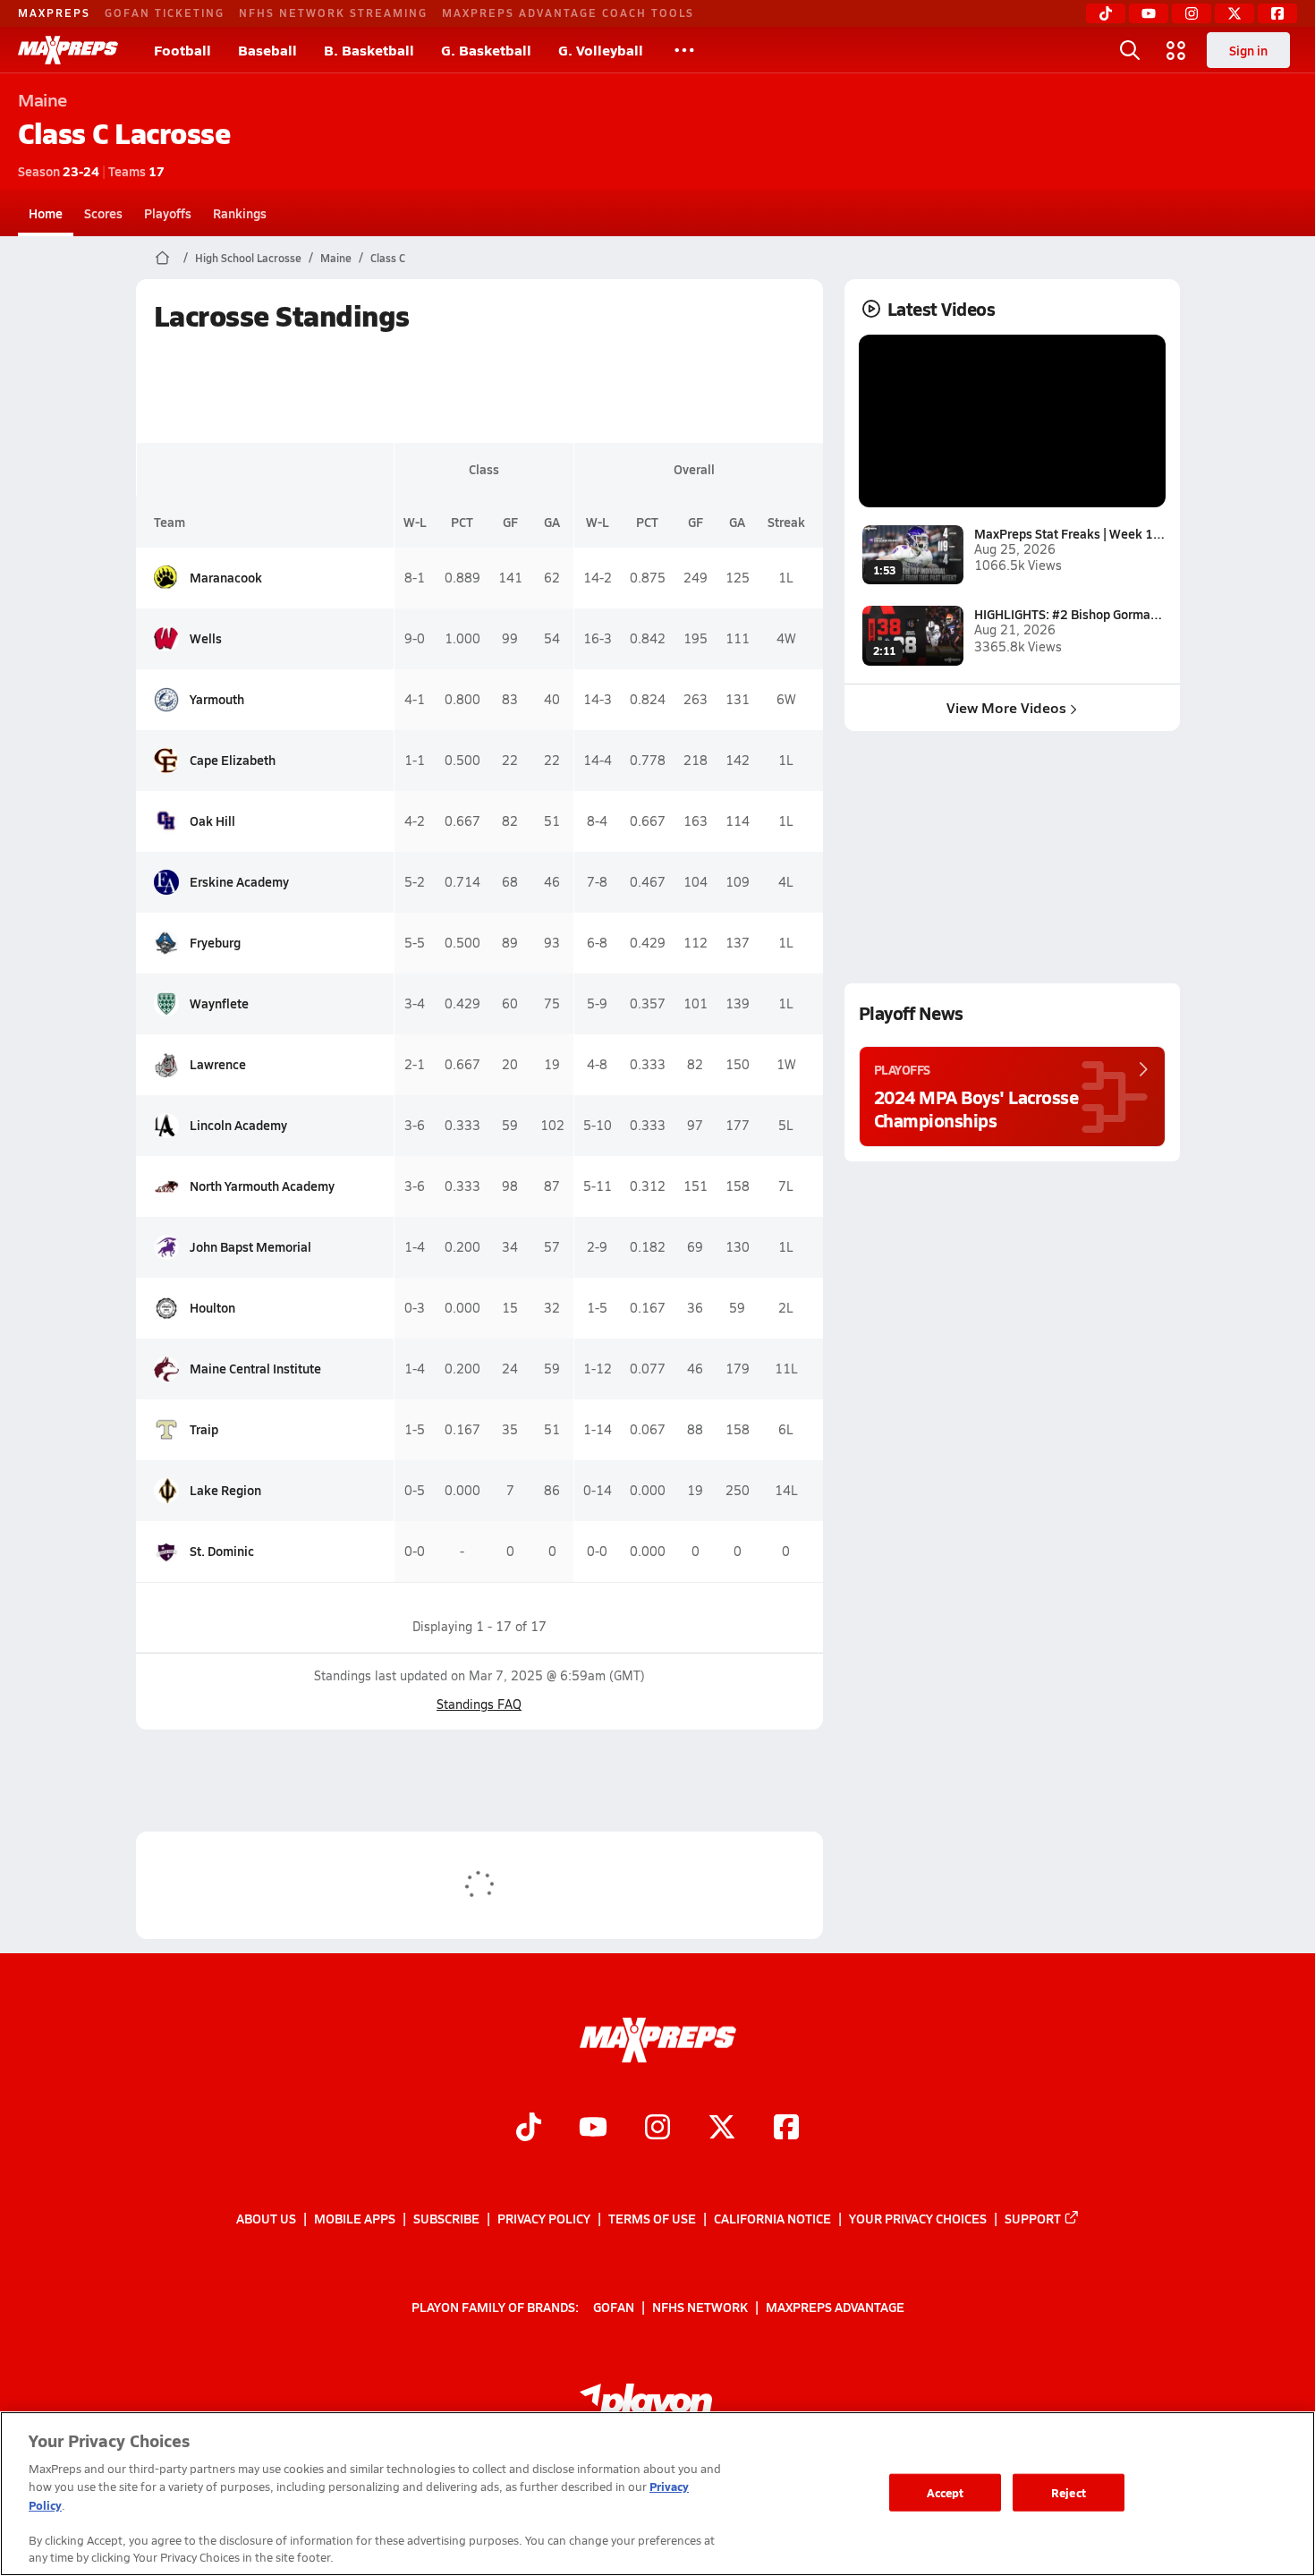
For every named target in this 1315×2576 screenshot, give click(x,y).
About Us (266, 2218)
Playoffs (168, 213)
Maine (336, 258)
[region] (657, 2494)
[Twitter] (1234, 13)
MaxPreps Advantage (835, 2306)
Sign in (1248, 50)
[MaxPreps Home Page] (162, 258)
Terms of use (652, 2218)
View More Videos (1006, 707)
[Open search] (1130, 50)
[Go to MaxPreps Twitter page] (722, 2129)
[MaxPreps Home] (68, 50)
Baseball (267, 50)
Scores (103, 213)
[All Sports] (684, 50)
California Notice (772, 2218)
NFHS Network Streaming (333, 13)
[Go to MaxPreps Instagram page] (657, 2129)
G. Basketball (486, 50)
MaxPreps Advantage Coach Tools (568, 13)
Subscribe (446, 2218)
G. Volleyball (601, 50)
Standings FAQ (479, 1704)
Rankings (240, 213)
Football (182, 50)
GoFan (614, 2306)
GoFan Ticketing (165, 13)
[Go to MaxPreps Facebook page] (786, 2129)
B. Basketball (369, 50)
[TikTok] (1106, 13)
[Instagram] (1192, 13)
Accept (946, 2492)
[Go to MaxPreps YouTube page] (593, 2129)
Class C (388, 258)
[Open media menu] (1176, 50)
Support (1033, 2218)
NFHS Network (700, 2306)
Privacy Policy (544, 2218)
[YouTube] (1149, 13)
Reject (1069, 2492)
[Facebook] (1277, 13)
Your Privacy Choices (918, 2218)
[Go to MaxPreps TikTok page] (529, 2129)
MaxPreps (54, 13)
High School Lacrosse (248, 258)
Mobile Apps (355, 2218)
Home (46, 213)
